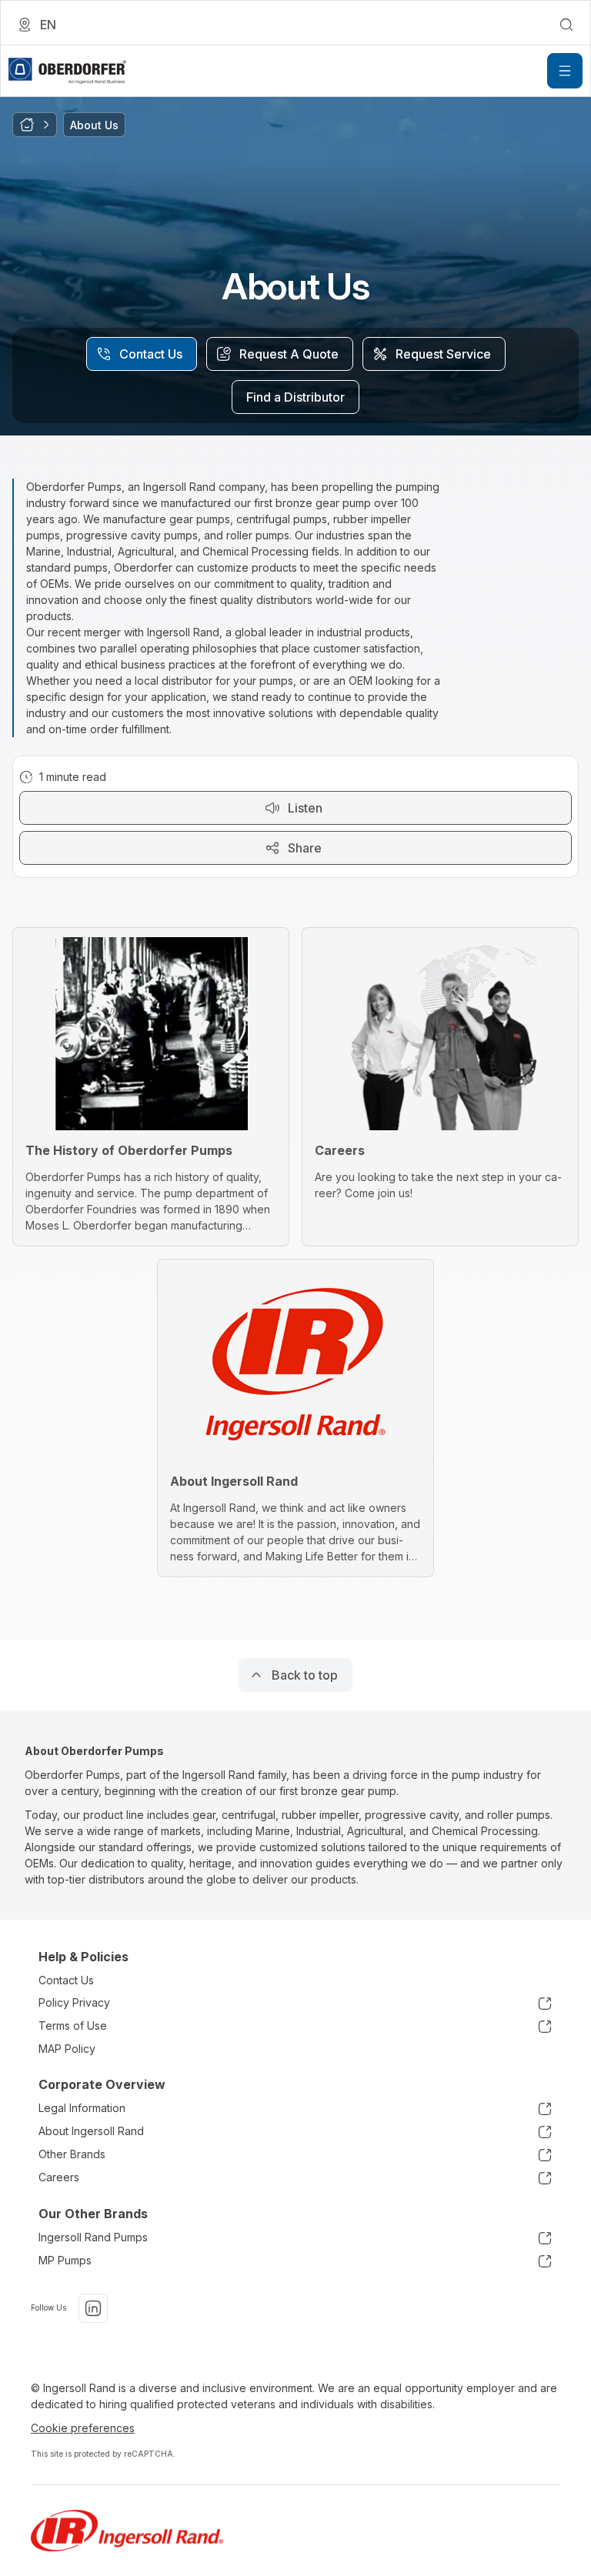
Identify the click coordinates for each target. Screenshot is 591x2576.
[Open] (565, 71)
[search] (566, 25)
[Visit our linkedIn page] (93, 2308)
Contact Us (66, 1980)
